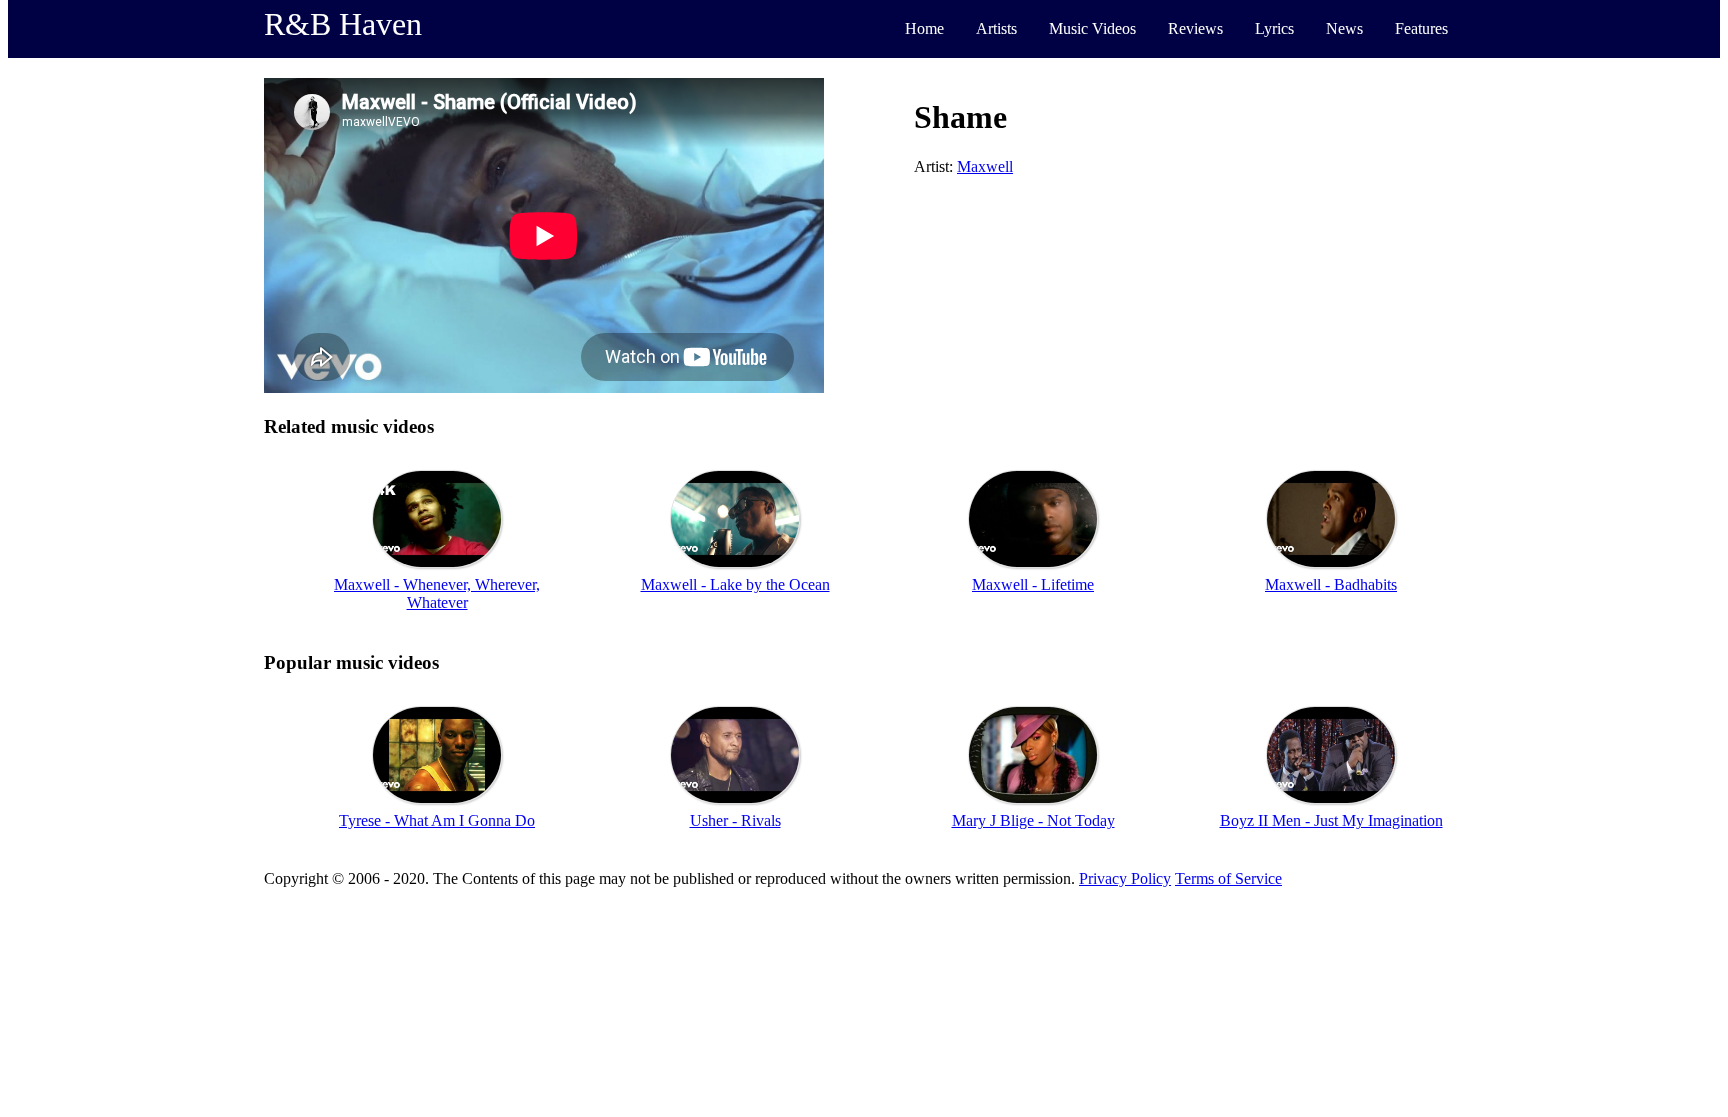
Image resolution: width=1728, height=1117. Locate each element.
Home (924, 28)
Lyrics (1274, 28)
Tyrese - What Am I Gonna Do (437, 820)
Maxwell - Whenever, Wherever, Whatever (437, 593)
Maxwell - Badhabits (1331, 584)
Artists (996, 28)
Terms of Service (1228, 878)
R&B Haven (343, 24)
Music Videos (1092, 28)
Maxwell (985, 166)
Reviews (1195, 28)
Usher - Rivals (735, 820)
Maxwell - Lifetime (1033, 584)
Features (1421, 28)
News (1344, 28)
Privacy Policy (1125, 878)
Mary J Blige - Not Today (1033, 820)
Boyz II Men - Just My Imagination (1331, 820)
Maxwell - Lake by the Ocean (735, 584)
